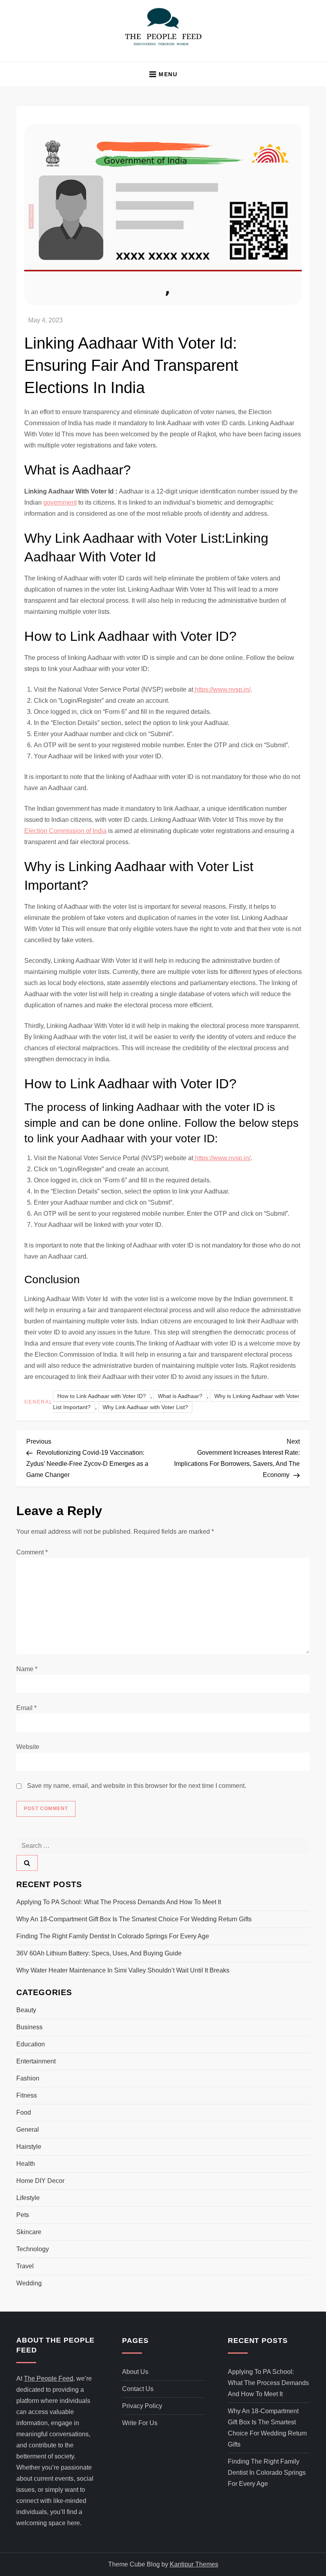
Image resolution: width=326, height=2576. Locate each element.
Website (28, 1747)
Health (26, 2164)
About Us (135, 2372)
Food (24, 2112)
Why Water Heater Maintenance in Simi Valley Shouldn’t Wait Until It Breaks (123, 1970)
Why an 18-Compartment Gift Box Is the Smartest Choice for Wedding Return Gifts (134, 1919)
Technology (33, 2249)
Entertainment (36, 2061)
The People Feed (49, 2378)
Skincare (29, 2232)
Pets (23, 2215)
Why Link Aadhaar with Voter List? (145, 1407)
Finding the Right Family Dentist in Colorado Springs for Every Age (113, 1936)
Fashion (28, 2078)
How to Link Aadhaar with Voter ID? (102, 1396)
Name (27, 1669)
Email (26, 1708)
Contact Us (138, 2389)
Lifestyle (28, 2198)
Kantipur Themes (194, 2564)
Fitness (27, 2095)
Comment (32, 1552)
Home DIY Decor (40, 2181)
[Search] (27, 1863)
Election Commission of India (65, 831)
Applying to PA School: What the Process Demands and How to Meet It (119, 1902)
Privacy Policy (142, 2406)
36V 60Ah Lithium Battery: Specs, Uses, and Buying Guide (99, 1953)
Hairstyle (29, 2147)
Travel (25, 2266)
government (60, 502)
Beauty (26, 2010)
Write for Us (140, 2423)
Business (29, 2027)
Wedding (29, 2283)
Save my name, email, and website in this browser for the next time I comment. (137, 1786)
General (39, 1402)
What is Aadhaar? (180, 1396)
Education (31, 2044)
